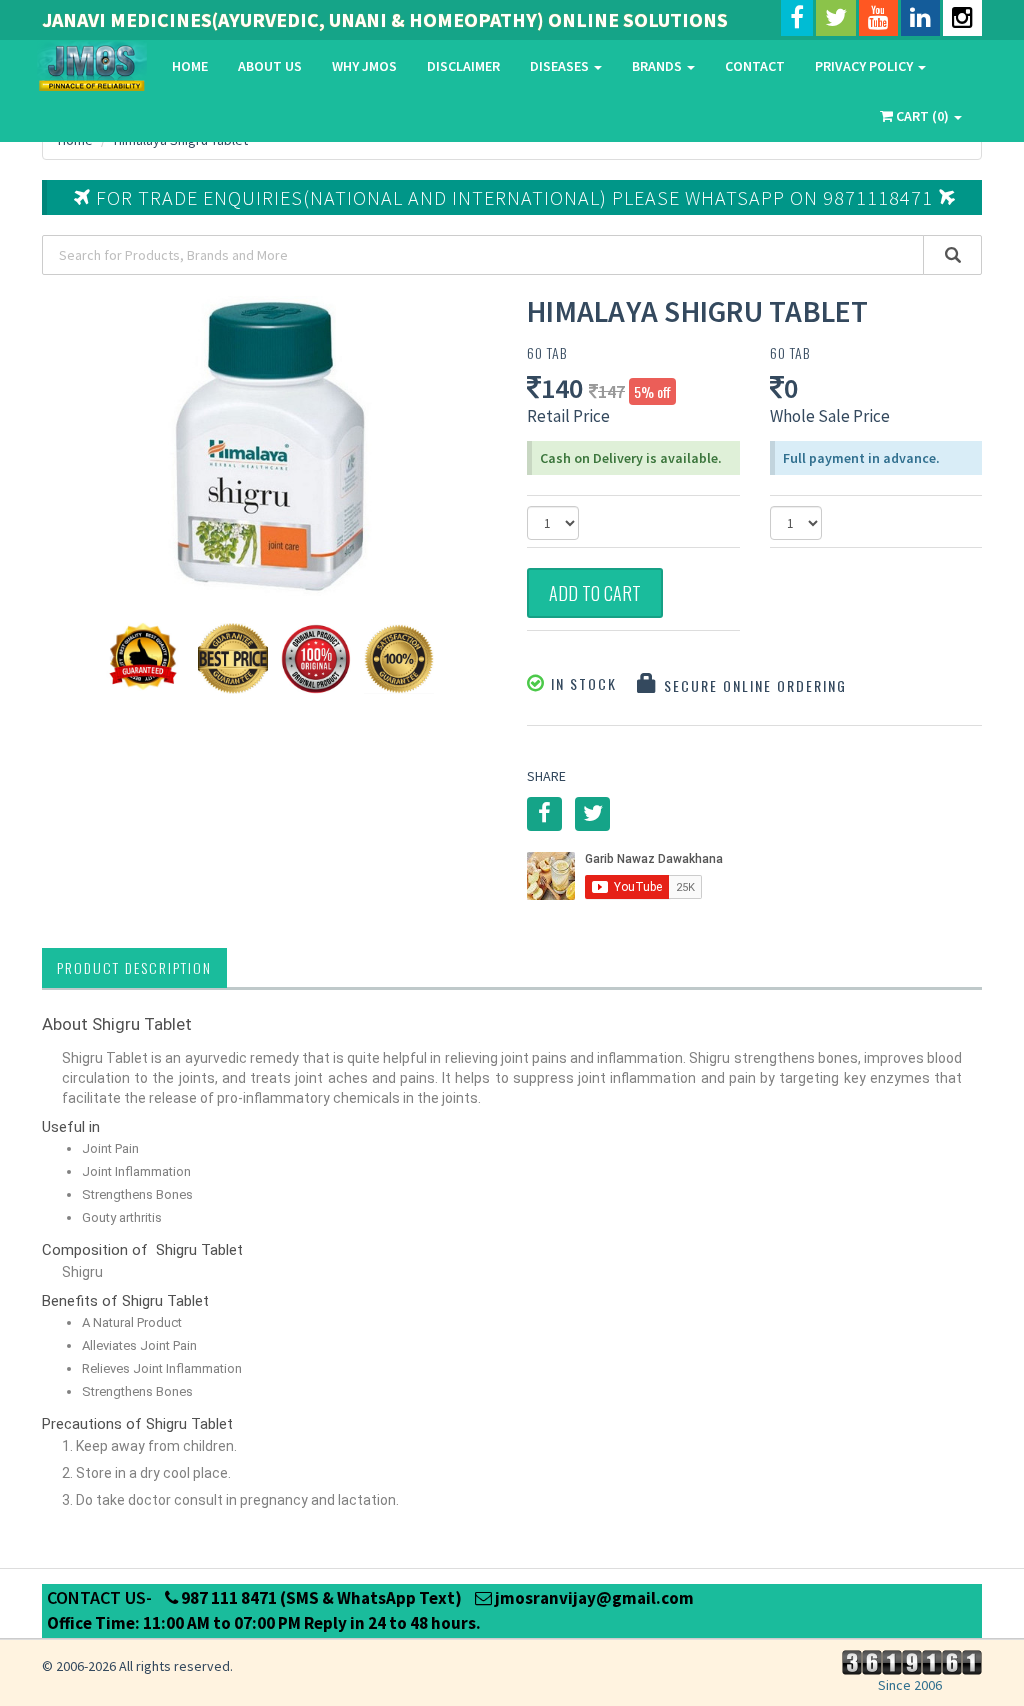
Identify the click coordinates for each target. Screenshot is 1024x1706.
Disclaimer (463, 66)
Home (190, 66)
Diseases (561, 66)
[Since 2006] (909, 1661)
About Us (270, 66)
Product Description (134, 967)
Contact (755, 66)
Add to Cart (595, 593)
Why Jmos (364, 66)
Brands (658, 66)
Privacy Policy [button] (865, 66)
